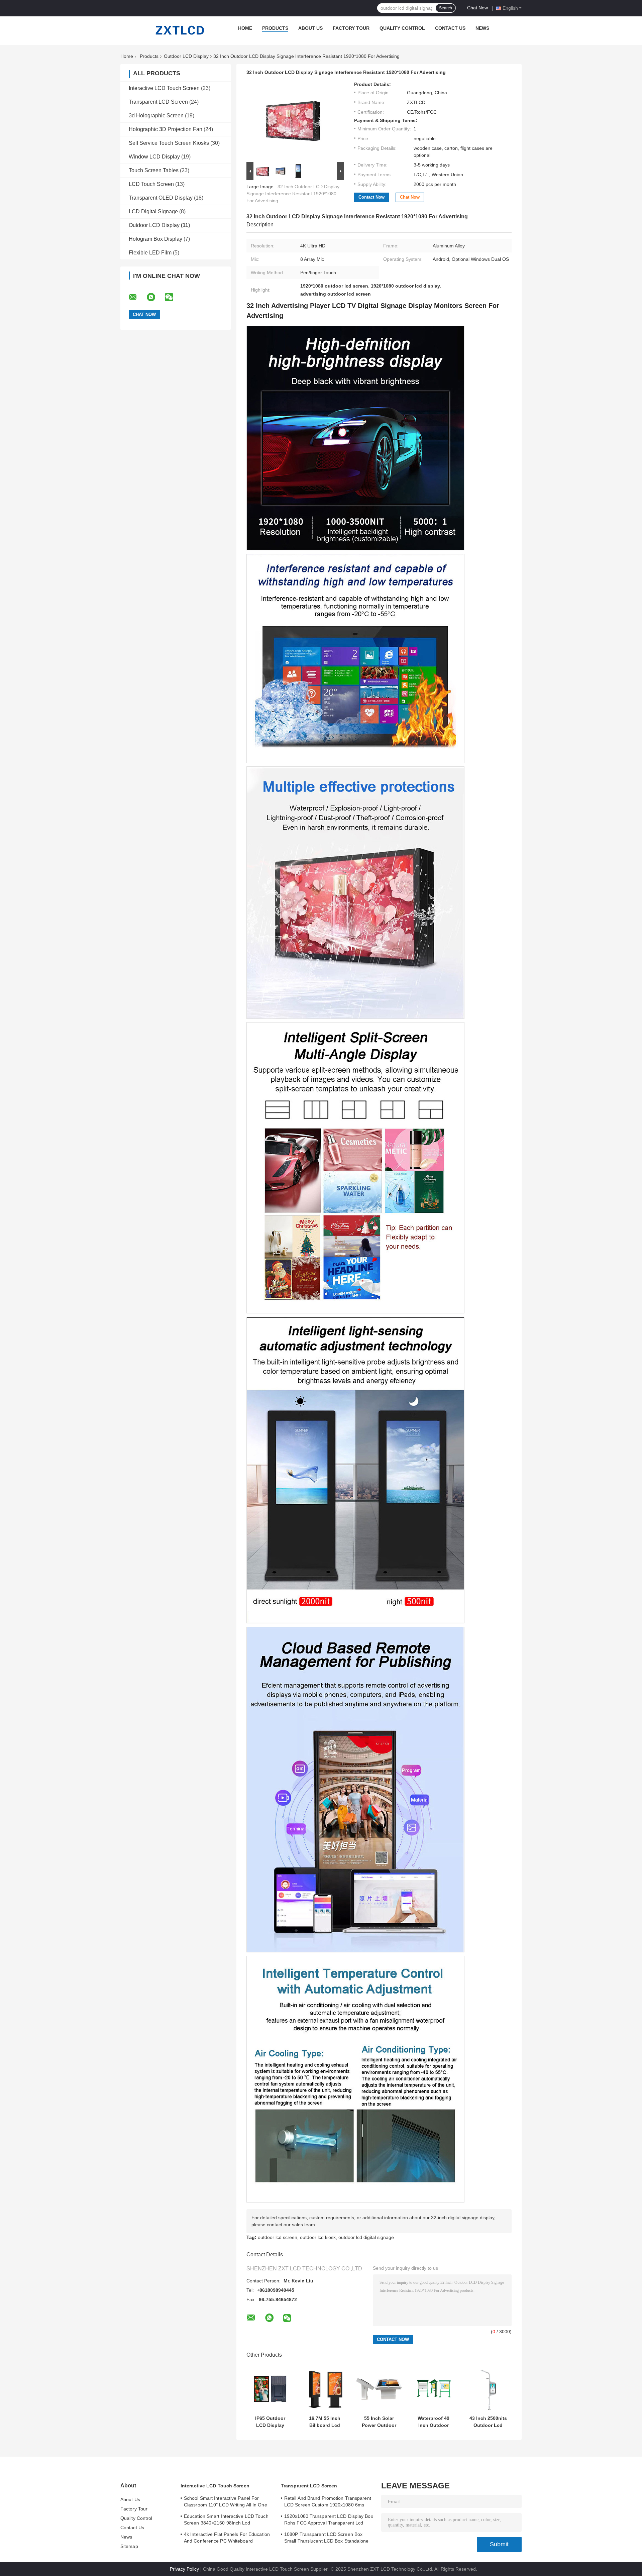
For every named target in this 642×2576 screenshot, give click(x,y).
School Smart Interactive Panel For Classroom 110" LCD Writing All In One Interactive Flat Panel (226, 2502)
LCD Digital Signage (153, 211)
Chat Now (477, 8)
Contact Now (371, 197)
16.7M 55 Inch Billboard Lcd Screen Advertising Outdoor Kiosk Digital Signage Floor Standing (325, 2422)
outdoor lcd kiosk (318, 2237)
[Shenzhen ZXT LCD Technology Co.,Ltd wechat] (173, 297)
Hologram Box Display (155, 239)
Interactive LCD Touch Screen (164, 88)
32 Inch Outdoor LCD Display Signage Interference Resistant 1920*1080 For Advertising (293, 194)
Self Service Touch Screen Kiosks (169, 143)
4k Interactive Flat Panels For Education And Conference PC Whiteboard (227, 2538)
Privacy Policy (184, 2569)
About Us (310, 28)
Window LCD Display (154, 157)
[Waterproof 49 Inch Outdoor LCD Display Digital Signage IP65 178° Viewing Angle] (434, 2389)
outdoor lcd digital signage (366, 2237)
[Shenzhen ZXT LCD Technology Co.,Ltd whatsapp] (155, 297)
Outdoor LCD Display (186, 56)
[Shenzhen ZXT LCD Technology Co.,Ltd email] (137, 297)
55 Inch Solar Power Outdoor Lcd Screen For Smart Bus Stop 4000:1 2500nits (379, 2422)
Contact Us (450, 28)
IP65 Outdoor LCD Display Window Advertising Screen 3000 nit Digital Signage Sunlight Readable (270, 2422)
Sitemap (129, 2546)
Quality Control (402, 28)
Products (275, 28)
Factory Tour (351, 28)
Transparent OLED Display (161, 198)
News (482, 28)
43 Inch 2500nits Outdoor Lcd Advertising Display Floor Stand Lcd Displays (488, 2422)
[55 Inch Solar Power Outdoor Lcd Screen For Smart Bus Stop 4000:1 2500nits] (379, 2389)
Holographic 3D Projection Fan (166, 129)
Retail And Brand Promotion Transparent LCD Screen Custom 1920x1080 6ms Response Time (328, 2502)
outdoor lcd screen (278, 2237)
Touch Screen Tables (154, 170)
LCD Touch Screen (151, 184)
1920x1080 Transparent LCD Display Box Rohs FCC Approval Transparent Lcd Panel (329, 2520)
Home (245, 28)
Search (446, 8)
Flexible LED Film (150, 253)
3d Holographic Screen (156, 116)
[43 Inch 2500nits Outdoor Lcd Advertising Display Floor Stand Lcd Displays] (488, 2389)
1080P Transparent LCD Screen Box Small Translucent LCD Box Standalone (327, 2538)
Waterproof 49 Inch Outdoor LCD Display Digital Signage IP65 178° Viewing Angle (434, 2422)
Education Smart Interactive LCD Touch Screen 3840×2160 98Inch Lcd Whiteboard (226, 2520)
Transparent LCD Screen (158, 102)
